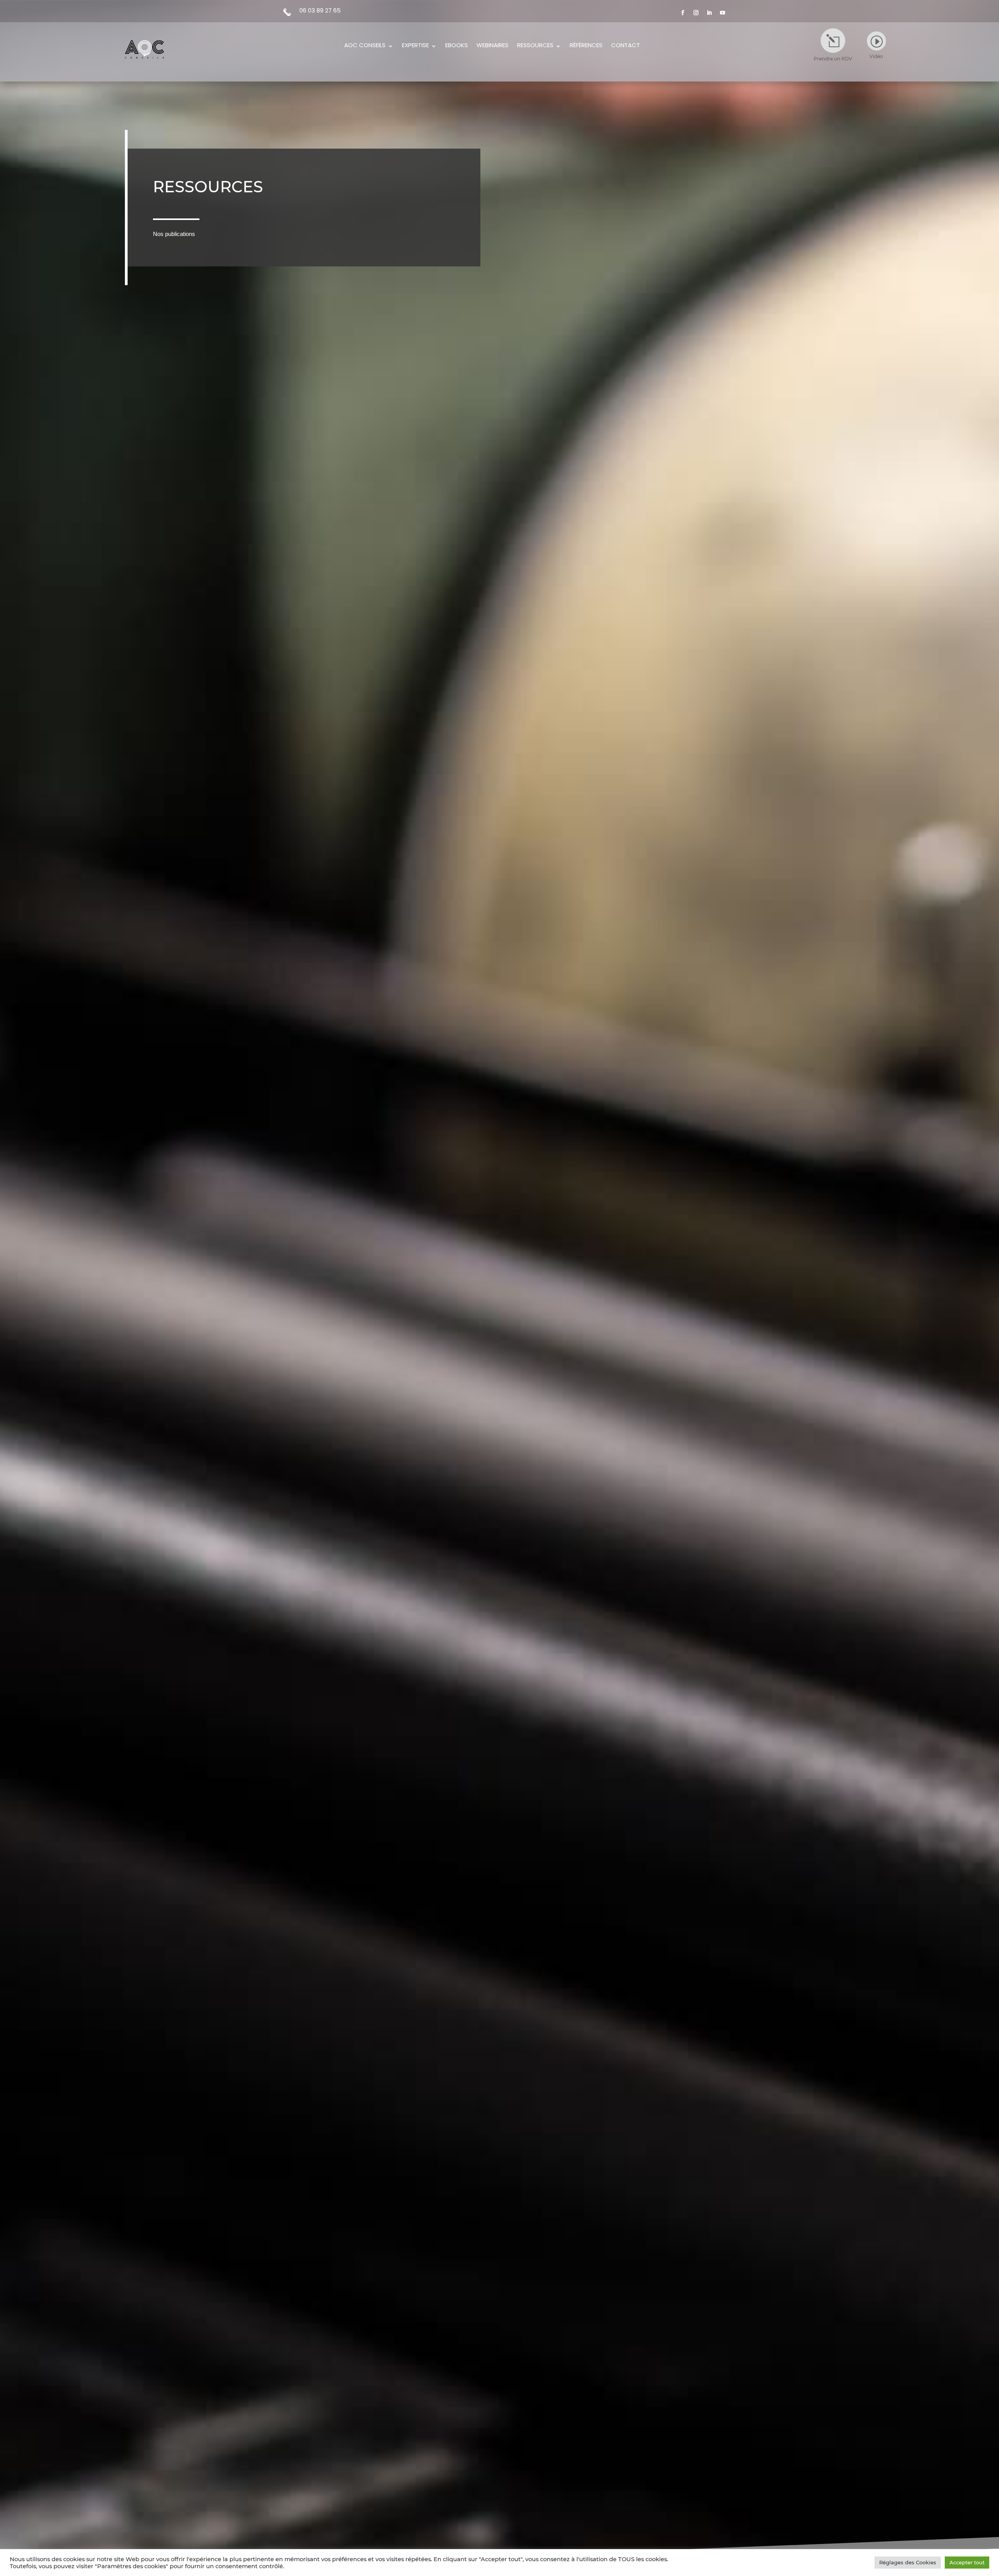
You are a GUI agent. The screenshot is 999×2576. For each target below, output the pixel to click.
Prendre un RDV (833, 59)
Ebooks (457, 46)
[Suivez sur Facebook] (683, 13)
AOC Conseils (365, 46)
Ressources (535, 46)
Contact (626, 46)
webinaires (492, 46)
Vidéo (876, 56)
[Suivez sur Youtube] (723, 13)
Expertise (415, 46)
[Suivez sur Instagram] (696, 13)
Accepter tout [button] (967, 2562)
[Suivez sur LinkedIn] (709, 13)
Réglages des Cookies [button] (908, 2562)
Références (586, 46)
